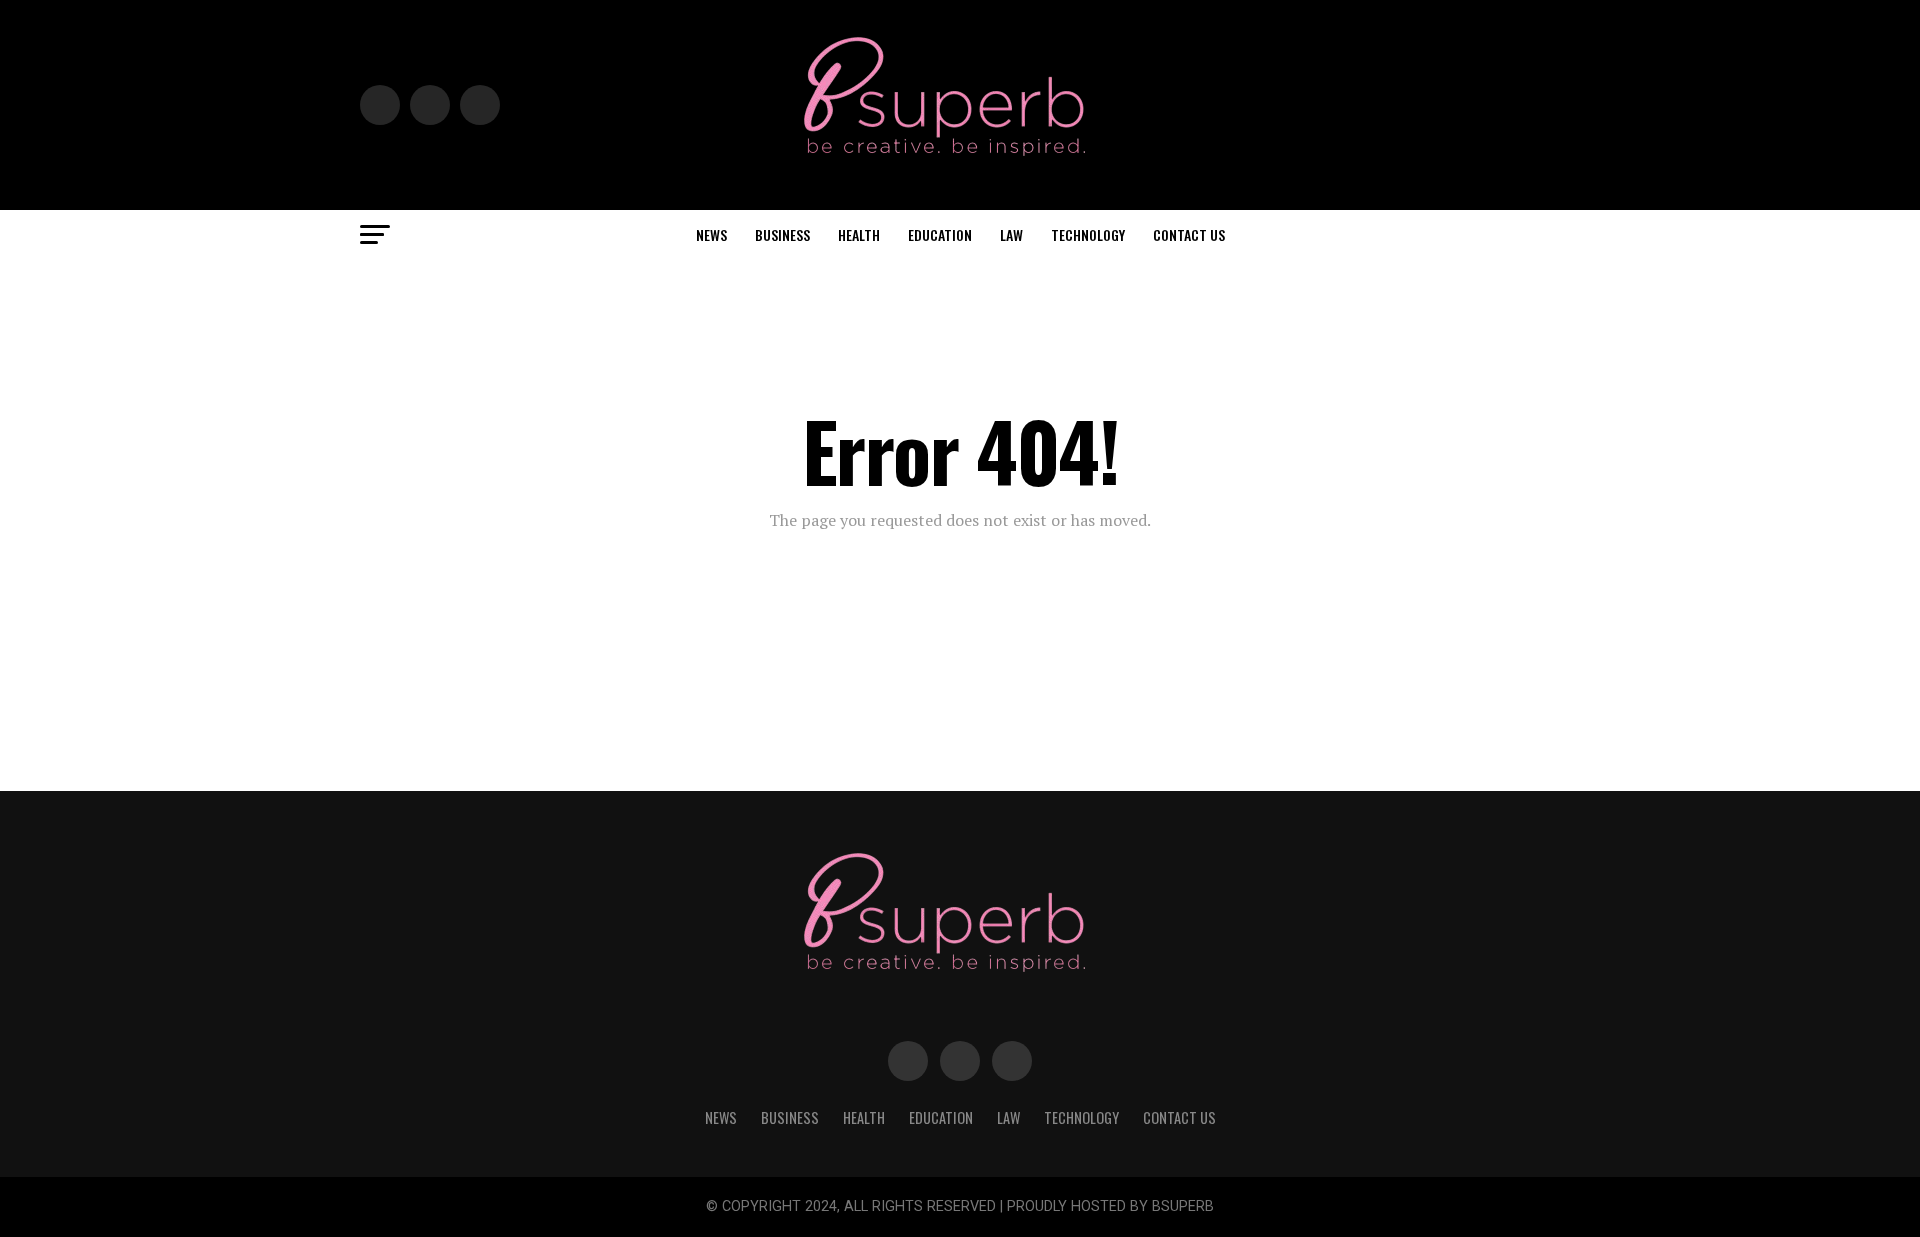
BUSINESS (782, 234)
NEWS (711, 234)
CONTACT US (1189, 234)
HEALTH (859, 234)
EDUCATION (940, 234)
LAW (1011, 234)
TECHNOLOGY (1088, 234)
